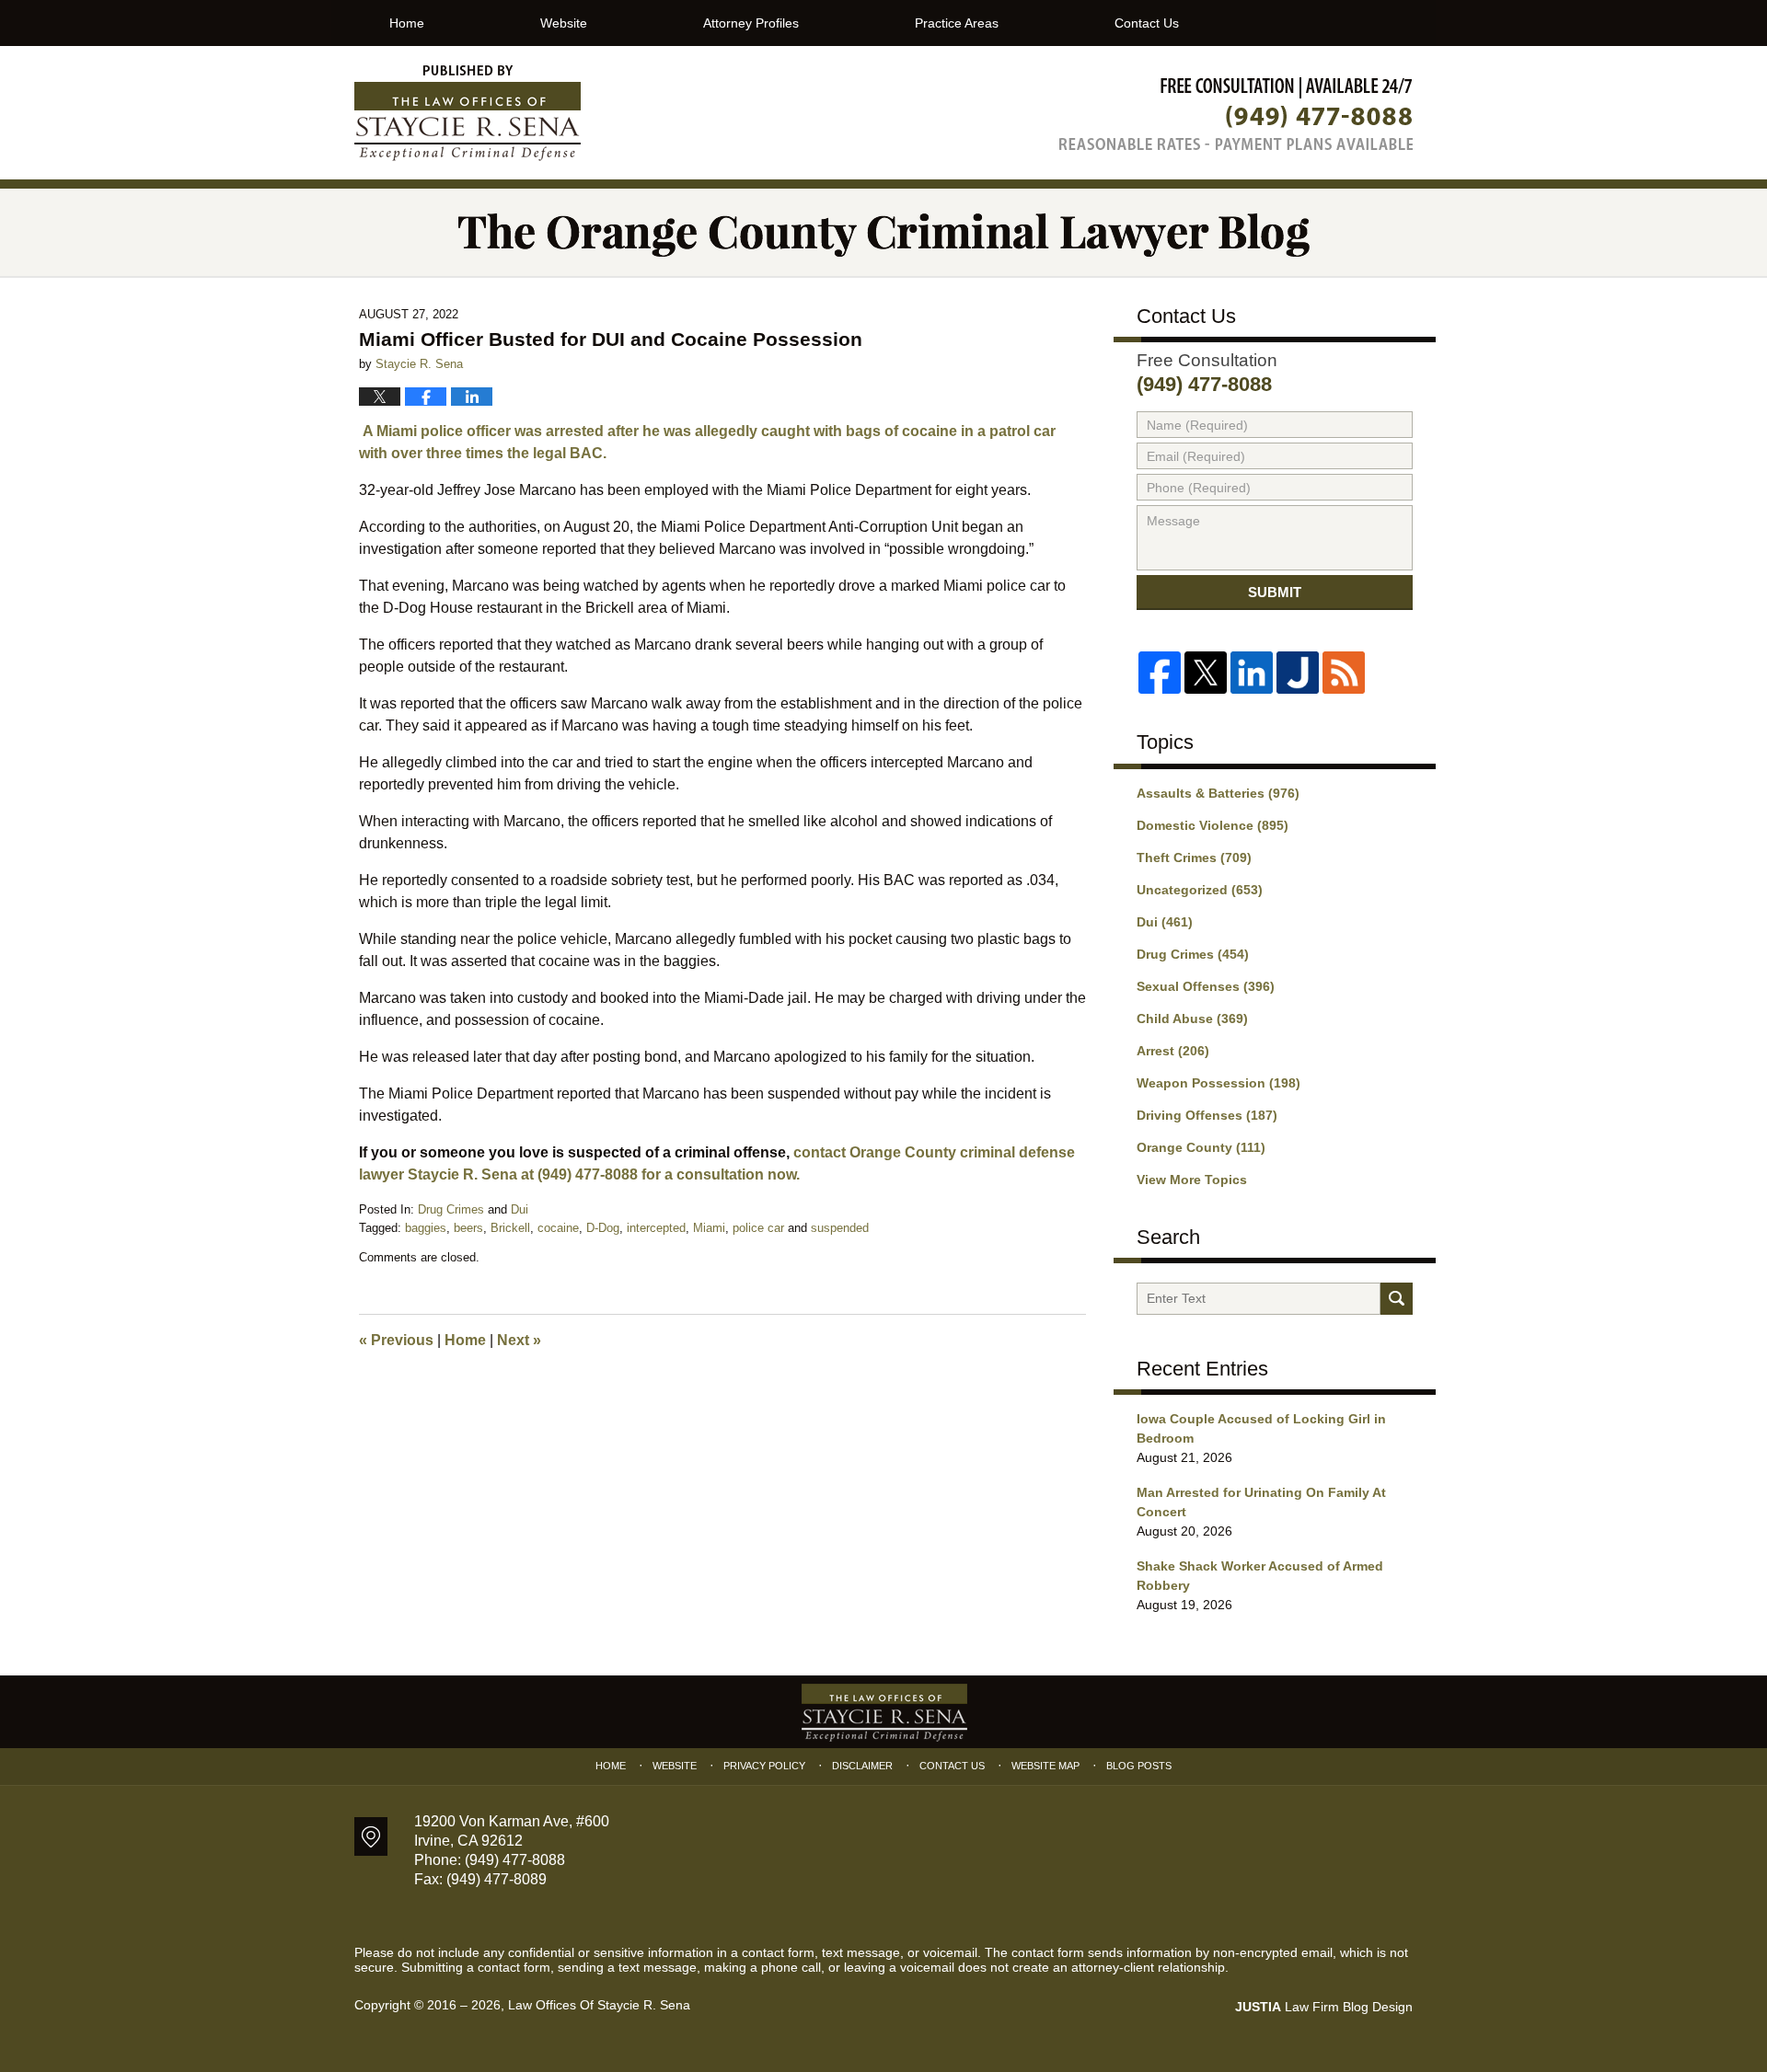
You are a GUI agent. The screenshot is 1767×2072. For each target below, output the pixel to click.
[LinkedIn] (1252, 673)
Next (519, 1340)
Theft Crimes (1194, 858)
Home (407, 23)
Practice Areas (957, 23)
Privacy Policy (764, 1766)
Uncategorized (1200, 890)
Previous (396, 1340)
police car (758, 1228)
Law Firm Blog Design (1324, 2007)
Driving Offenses (1207, 1115)
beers (468, 1228)
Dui (520, 1209)
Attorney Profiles (751, 23)
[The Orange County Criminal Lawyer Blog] (883, 232)
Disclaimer (862, 1766)
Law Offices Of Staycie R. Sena (599, 2005)
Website (564, 23)
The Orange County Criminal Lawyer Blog (468, 113)
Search (1397, 1299)
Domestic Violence (1213, 825)
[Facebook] (1160, 673)
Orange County (1201, 1147)
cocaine (558, 1228)
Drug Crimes (451, 1209)
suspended (840, 1228)
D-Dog (603, 1228)
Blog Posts (1139, 1766)
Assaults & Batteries (1218, 793)
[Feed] (1344, 673)
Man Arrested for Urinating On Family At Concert (1261, 1502)
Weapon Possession (1218, 1083)
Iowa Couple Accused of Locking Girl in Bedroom (1261, 1428)
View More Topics (1192, 1180)
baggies (426, 1228)
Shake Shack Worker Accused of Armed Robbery (1260, 1576)
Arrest (1173, 1051)
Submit (1275, 592)
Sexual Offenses (1206, 986)
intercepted (656, 1228)
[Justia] (1298, 673)
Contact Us (1147, 23)
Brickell (510, 1228)
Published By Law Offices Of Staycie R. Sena (1236, 114)
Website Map (1045, 1766)
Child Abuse (1192, 1019)
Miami (709, 1228)
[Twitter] (1206, 673)
